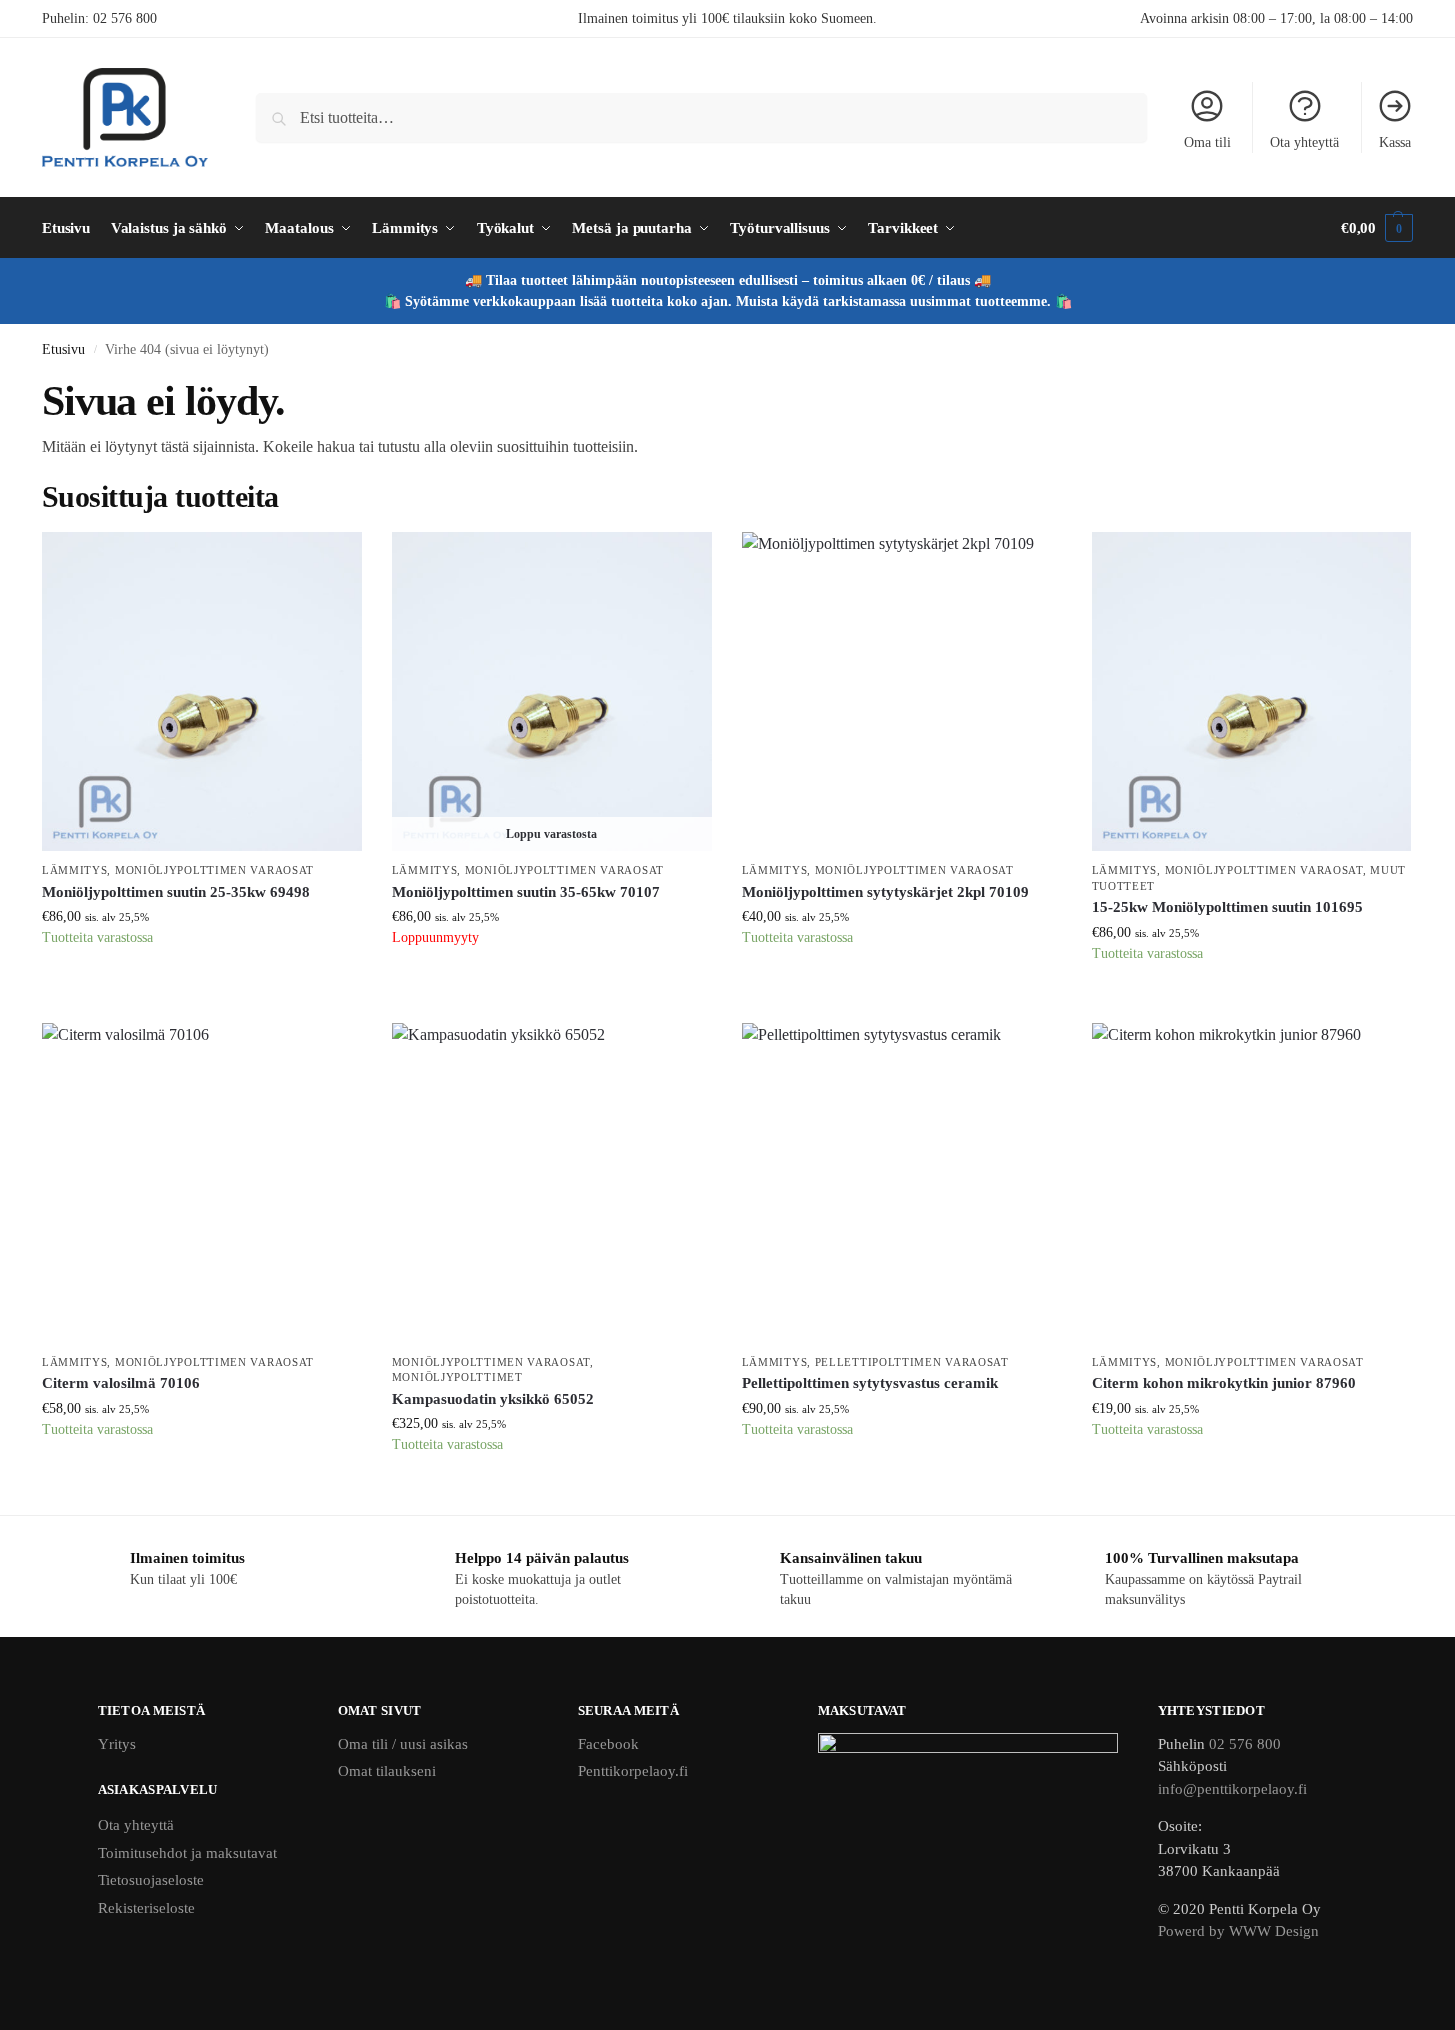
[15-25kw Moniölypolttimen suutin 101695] (1252, 692)
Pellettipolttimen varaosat (912, 1362)
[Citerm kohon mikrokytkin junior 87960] (1252, 1183)
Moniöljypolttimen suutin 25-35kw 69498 (176, 892)
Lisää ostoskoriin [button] (202, 987)
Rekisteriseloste (146, 1908)
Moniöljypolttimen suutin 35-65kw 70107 (526, 892)
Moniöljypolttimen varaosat (214, 870)
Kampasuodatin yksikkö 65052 (493, 1399)
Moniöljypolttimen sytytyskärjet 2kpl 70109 (885, 892)
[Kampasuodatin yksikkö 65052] (552, 1183)
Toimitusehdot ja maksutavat (187, 1853)
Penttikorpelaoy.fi (633, 1771)
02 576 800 (125, 18)
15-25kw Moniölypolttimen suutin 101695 (1227, 907)
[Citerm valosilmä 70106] (202, 1183)
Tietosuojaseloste (151, 1880)
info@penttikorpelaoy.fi (1232, 1789)
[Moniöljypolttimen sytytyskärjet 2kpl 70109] (902, 692)
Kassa (1395, 142)
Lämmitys (75, 870)
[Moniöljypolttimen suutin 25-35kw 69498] (202, 692)
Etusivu (63, 349)
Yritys (117, 1744)
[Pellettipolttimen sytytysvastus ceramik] (902, 1183)
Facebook (608, 1744)
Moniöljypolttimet (457, 1377)
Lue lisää (552, 987)
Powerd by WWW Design (1238, 1931)
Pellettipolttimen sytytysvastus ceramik (870, 1383)
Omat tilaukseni (387, 1771)
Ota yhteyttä (1304, 142)
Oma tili (1207, 142)
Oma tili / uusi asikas (403, 1744)
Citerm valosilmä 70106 (121, 1383)
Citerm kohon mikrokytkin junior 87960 (1224, 1383)
